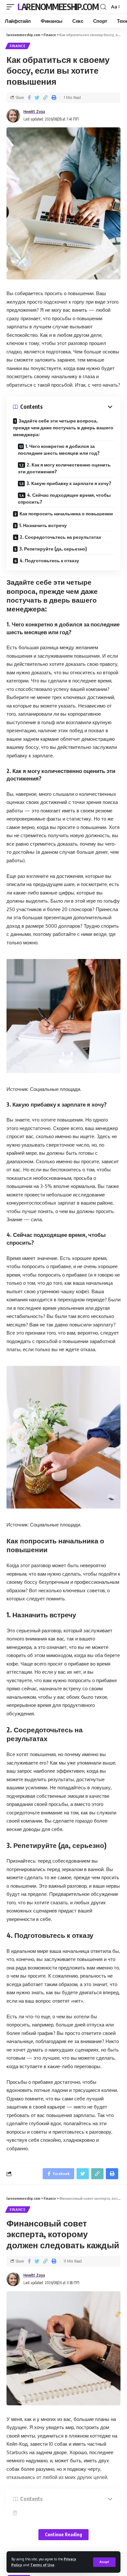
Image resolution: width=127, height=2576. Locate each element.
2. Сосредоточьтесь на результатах (61, 537)
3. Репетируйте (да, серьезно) (53, 549)
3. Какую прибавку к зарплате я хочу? (69, 483)
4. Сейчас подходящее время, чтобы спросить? (64, 498)
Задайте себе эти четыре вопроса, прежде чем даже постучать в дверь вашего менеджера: (63, 428)
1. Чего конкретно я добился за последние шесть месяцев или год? (59, 450)
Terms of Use (42, 2565)
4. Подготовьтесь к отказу (49, 560)
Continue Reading (63, 2534)
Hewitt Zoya (34, 112)
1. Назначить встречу (43, 525)
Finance (18, 46)
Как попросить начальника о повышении (66, 514)
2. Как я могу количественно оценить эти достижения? (64, 468)
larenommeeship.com (58, 7)
